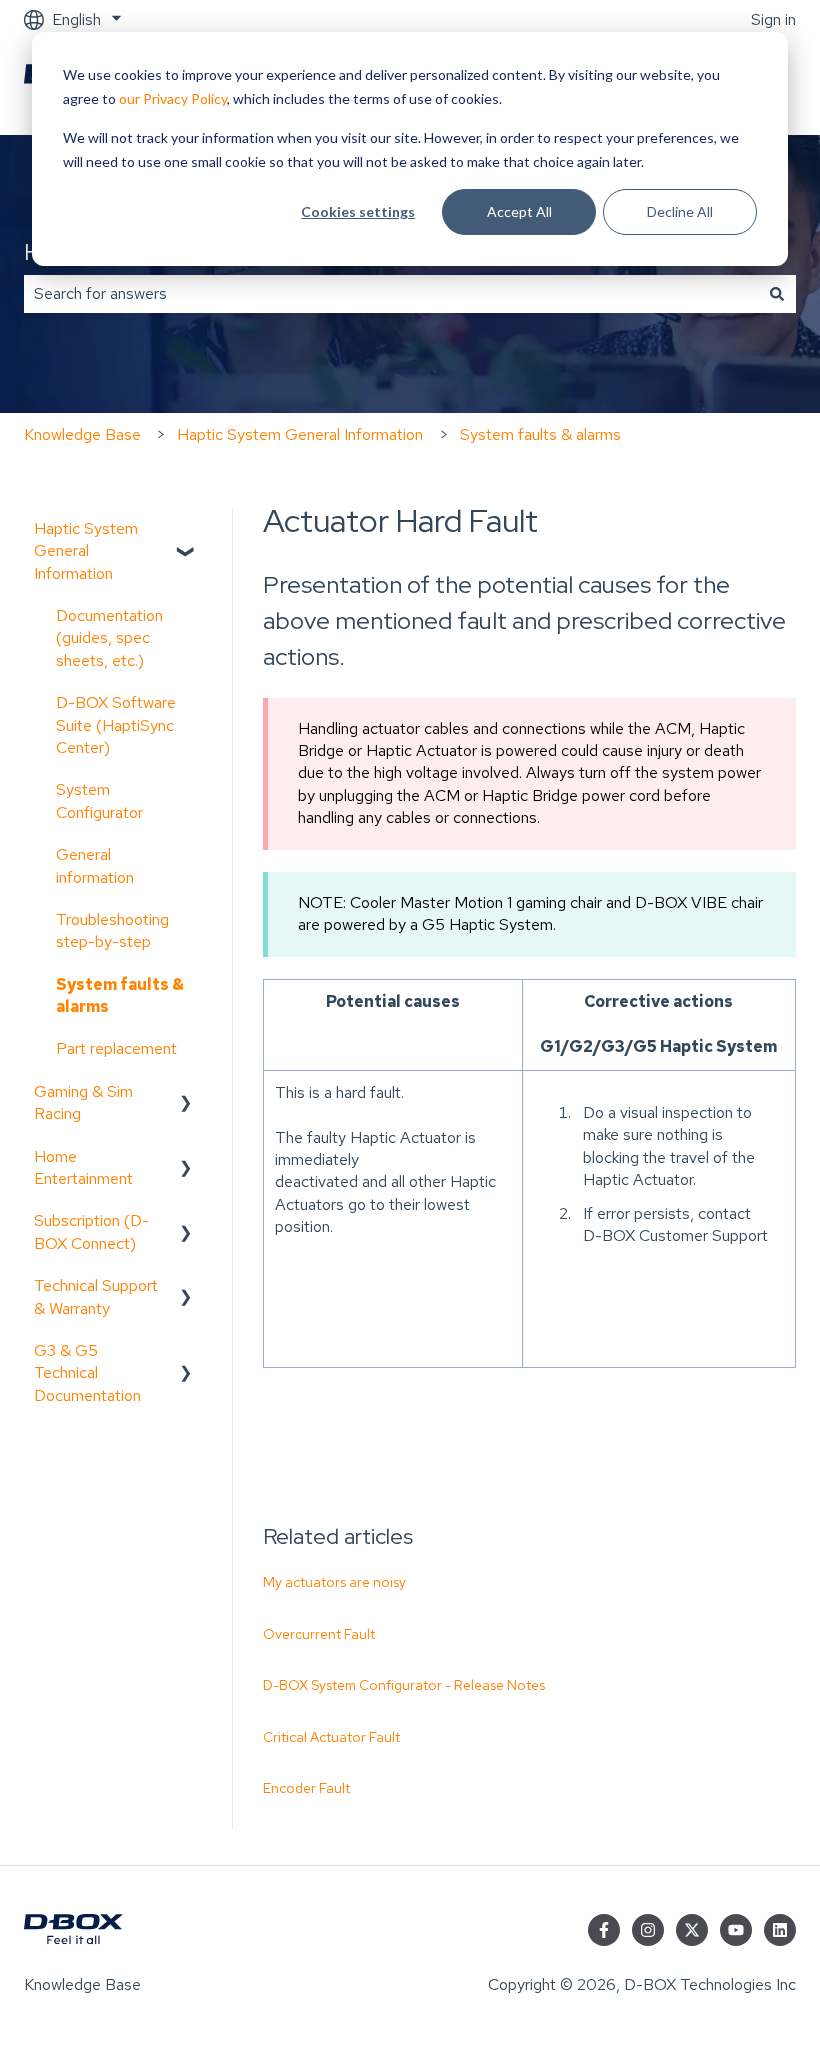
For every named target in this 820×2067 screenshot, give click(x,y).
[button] (186, 530)
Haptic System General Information (300, 434)
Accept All (519, 211)
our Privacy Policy (173, 98)
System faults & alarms (540, 434)
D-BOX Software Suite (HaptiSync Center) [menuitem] (116, 725)
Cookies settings (358, 211)
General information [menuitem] (95, 865)
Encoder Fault (306, 1788)
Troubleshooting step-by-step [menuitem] (112, 930)
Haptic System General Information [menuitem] (86, 551)
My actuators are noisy (334, 1582)
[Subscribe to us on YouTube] (736, 1930)
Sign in (773, 19)
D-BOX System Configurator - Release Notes (404, 1685)
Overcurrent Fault (319, 1634)
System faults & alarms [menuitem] (120, 995)
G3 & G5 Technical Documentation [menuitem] (87, 1373)
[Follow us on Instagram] (648, 1930)
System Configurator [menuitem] (99, 800)
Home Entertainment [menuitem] (83, 1167)
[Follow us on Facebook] (604, 1930)
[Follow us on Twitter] (692, 1930)
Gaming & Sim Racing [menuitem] (83, 1102)
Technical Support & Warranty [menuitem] (96, 1296)
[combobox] (391, 294)
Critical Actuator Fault (331, 1737)
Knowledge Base (82, 434)
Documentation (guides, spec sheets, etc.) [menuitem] (109, 638)
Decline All (680, 211)
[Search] (777, 294)
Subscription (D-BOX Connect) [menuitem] (91, 1231)
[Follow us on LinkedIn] (780, 1930)
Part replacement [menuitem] (116, 1048)
